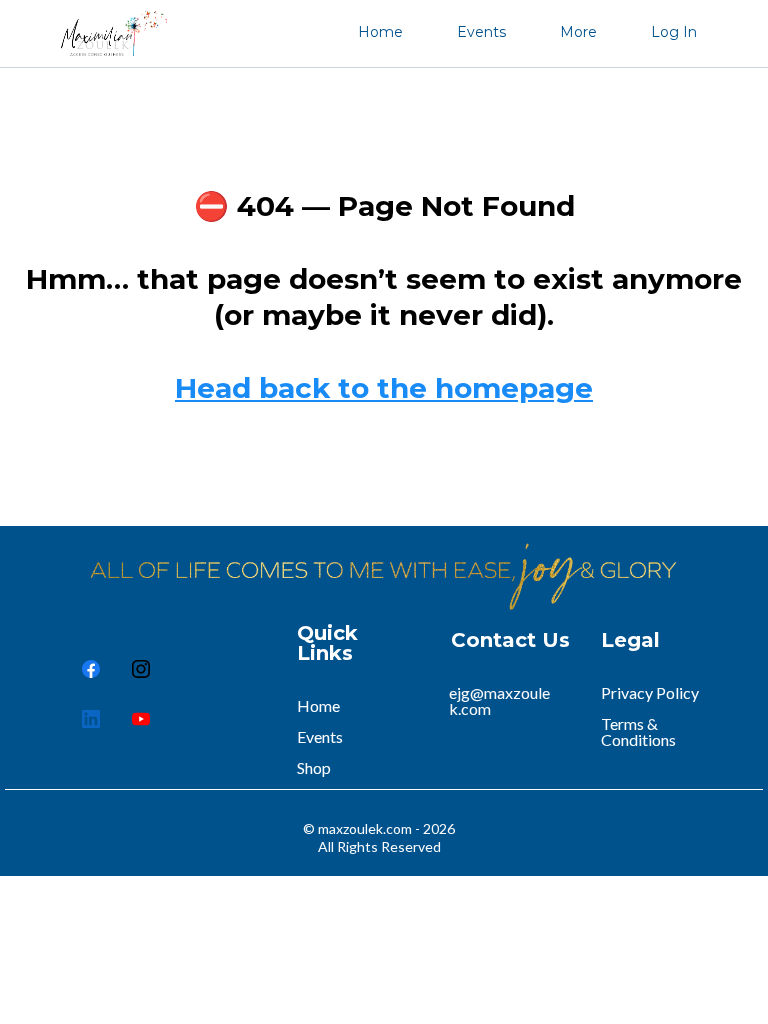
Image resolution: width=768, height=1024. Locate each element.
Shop (314, 767)
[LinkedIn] (91, 719)
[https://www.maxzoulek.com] (109, 31)
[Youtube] (141, 719)
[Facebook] (91, 669)
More (578, 32)
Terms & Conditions (638, 731)
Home (380, 32)
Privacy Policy (650, 692)
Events (481, 32)
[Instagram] (141, 669)
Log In (674, 32)
